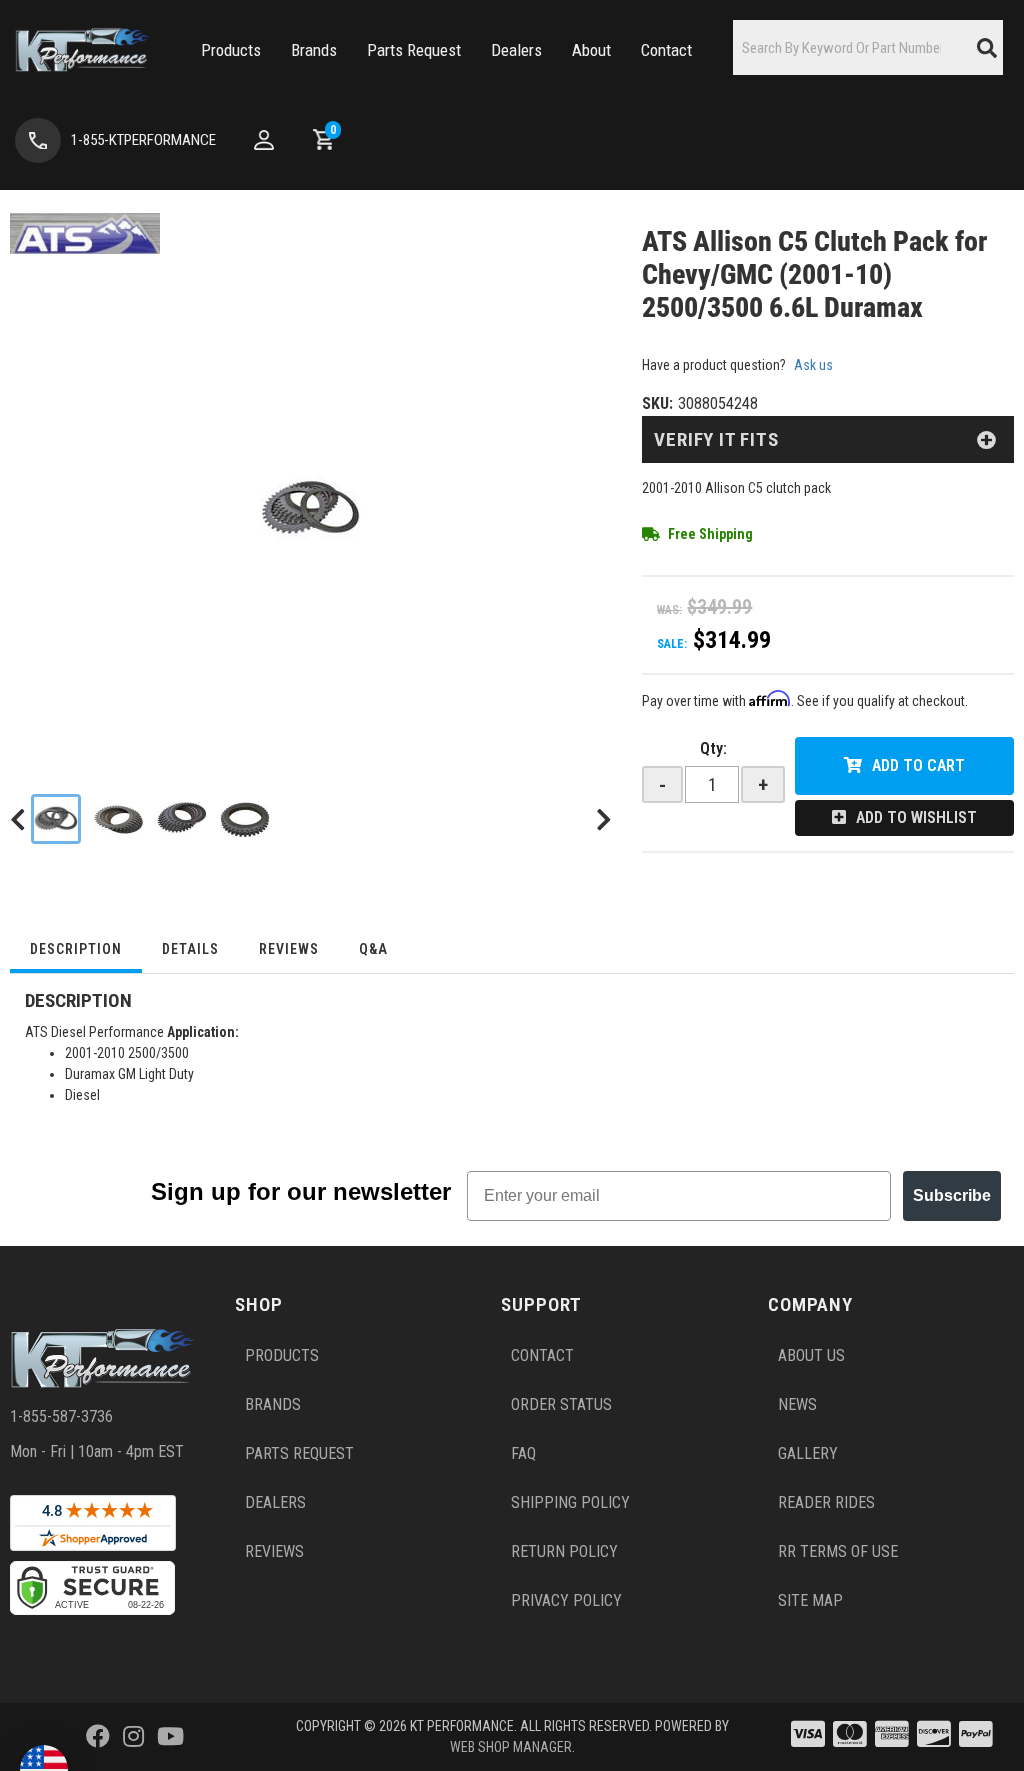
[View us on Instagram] (133, 1737)
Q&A (373, 949)
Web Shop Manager (511, 1747)
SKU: (657, 403)
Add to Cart (918, 765)
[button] (231, 50)
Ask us (813, 365)
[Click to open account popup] (264, 140)
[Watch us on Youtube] (170, 1737)
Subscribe (952, 1195)
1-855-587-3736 (61, 1416)
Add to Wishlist (916, 817)
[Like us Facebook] (98, 1737)
